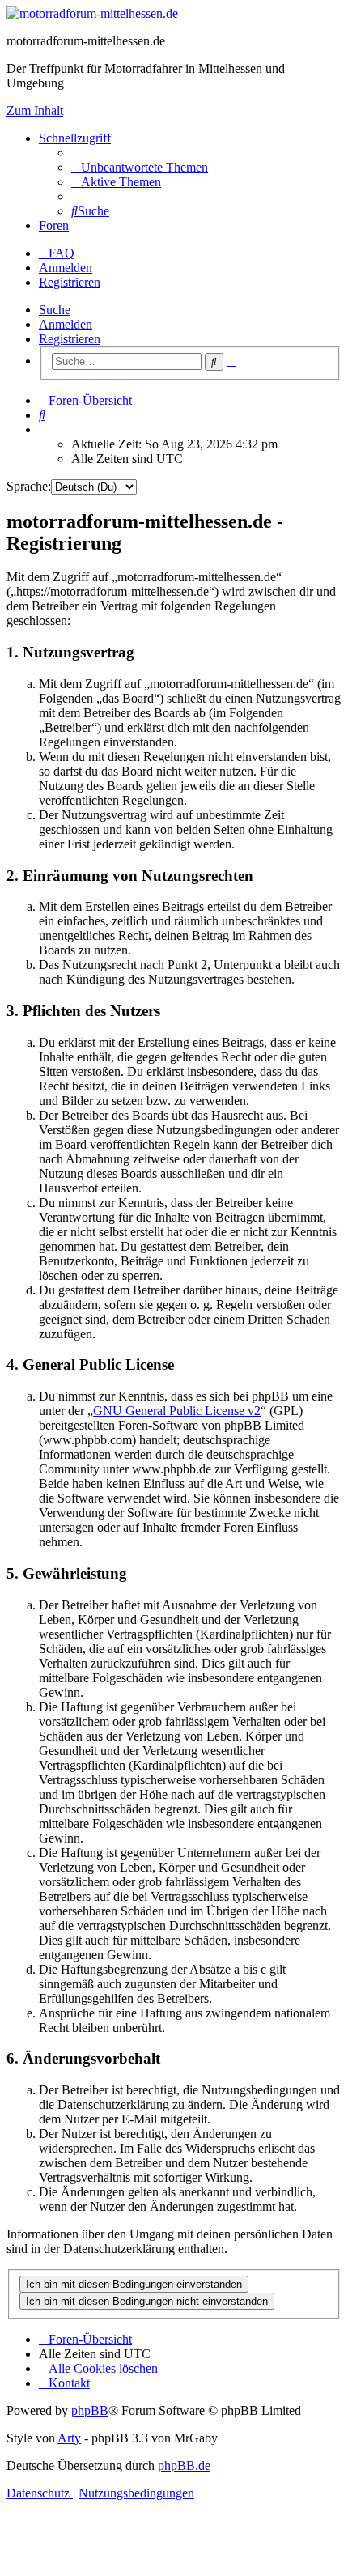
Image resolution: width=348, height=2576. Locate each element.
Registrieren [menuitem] (70, 282)
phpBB (90, 2410)
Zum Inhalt (35, 111)
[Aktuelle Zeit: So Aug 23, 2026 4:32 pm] (44, 429)
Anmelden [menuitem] (66, 268)
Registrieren (70, 339)
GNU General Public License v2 (177, 1411)
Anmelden (66, 324)
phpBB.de (184, 2465)
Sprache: (29, 486)
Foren (54, 225)
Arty (69, 2438)
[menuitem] (140, 167)
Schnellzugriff (75, 138)
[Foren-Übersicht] (92, 13)
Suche (55, 310)
